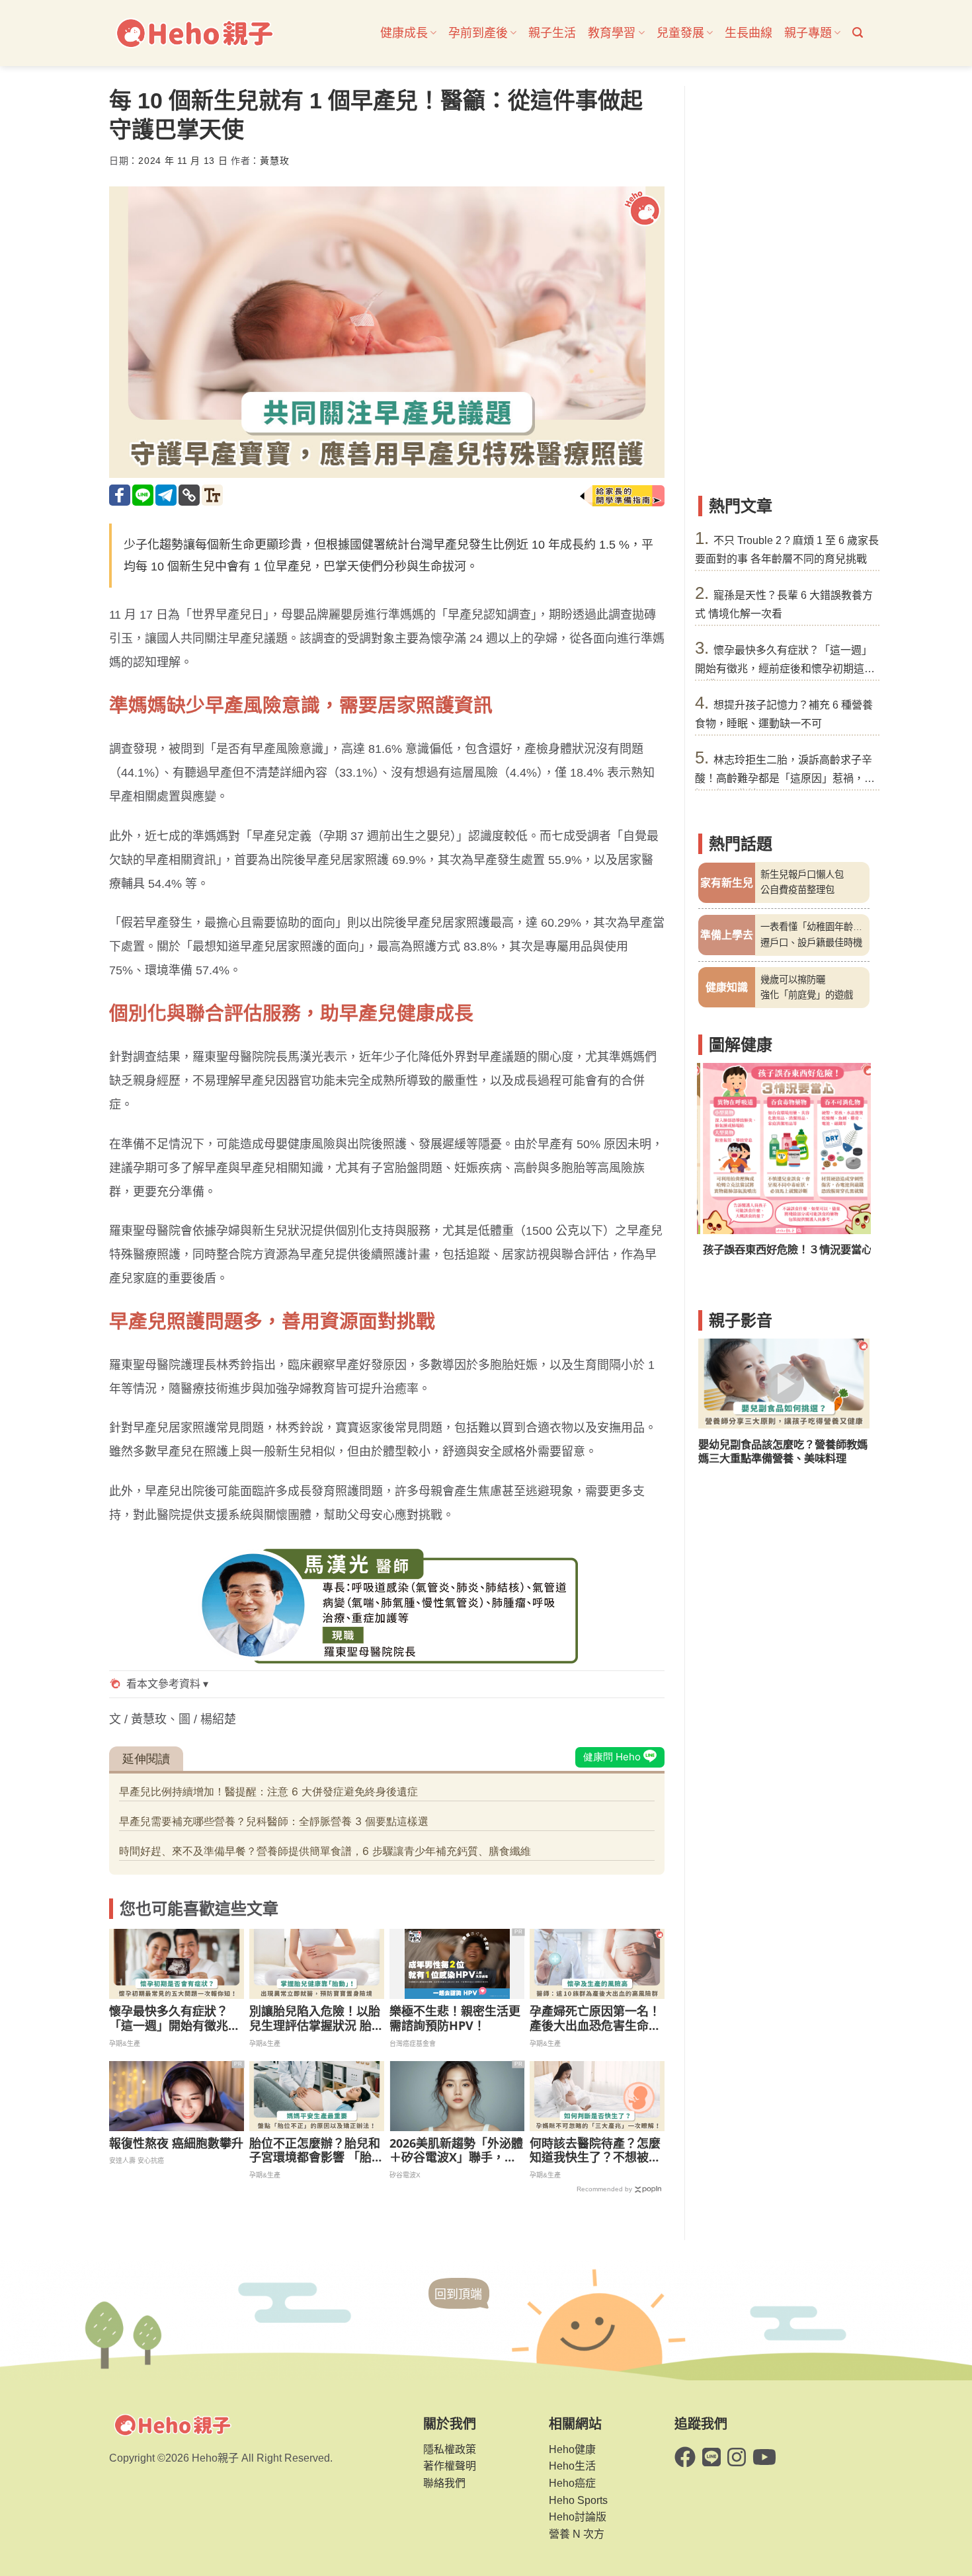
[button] (858, 33)
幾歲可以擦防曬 (793, 980)
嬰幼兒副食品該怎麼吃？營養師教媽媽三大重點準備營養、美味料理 (783, 1451)
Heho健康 (572, 2449)
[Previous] (717, 1168)
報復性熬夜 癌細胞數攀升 (176, 2144)
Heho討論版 (578, 2517)
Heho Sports (578, 2500)
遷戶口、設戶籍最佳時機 (811, 943)
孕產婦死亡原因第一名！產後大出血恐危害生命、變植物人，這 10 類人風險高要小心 (595, 2018)
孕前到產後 (478, 33)
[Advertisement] (784, 284)
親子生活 (552, 33)
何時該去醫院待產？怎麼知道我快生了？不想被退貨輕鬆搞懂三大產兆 (595, 2151)
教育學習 (612, 33)
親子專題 (808, 33)
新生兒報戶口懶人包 (802, 875)
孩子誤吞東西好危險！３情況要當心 (783, 1249)
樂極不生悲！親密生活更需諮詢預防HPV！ (455, 2018)
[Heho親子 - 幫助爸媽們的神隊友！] (194, 33)
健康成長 (404, 33)
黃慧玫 (274, 161)
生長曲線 (749, 33)
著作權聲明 (450, 2466)
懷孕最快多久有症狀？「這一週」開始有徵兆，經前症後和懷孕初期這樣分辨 (175, 2018)
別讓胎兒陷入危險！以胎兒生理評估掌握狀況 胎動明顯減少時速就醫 (316, 2018)
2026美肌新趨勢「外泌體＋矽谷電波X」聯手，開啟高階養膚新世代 (456, 2151)
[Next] (851, 1168)
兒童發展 (680, 33)
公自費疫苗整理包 (797, 890)
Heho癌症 (572, 2483)
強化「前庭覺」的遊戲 (807, 995)
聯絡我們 (444, 2483)
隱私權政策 (450, 2449)
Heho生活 (572, 2466)
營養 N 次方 (577, 2534)
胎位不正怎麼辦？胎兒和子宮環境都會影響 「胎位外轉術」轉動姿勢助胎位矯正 (316, 2151)
